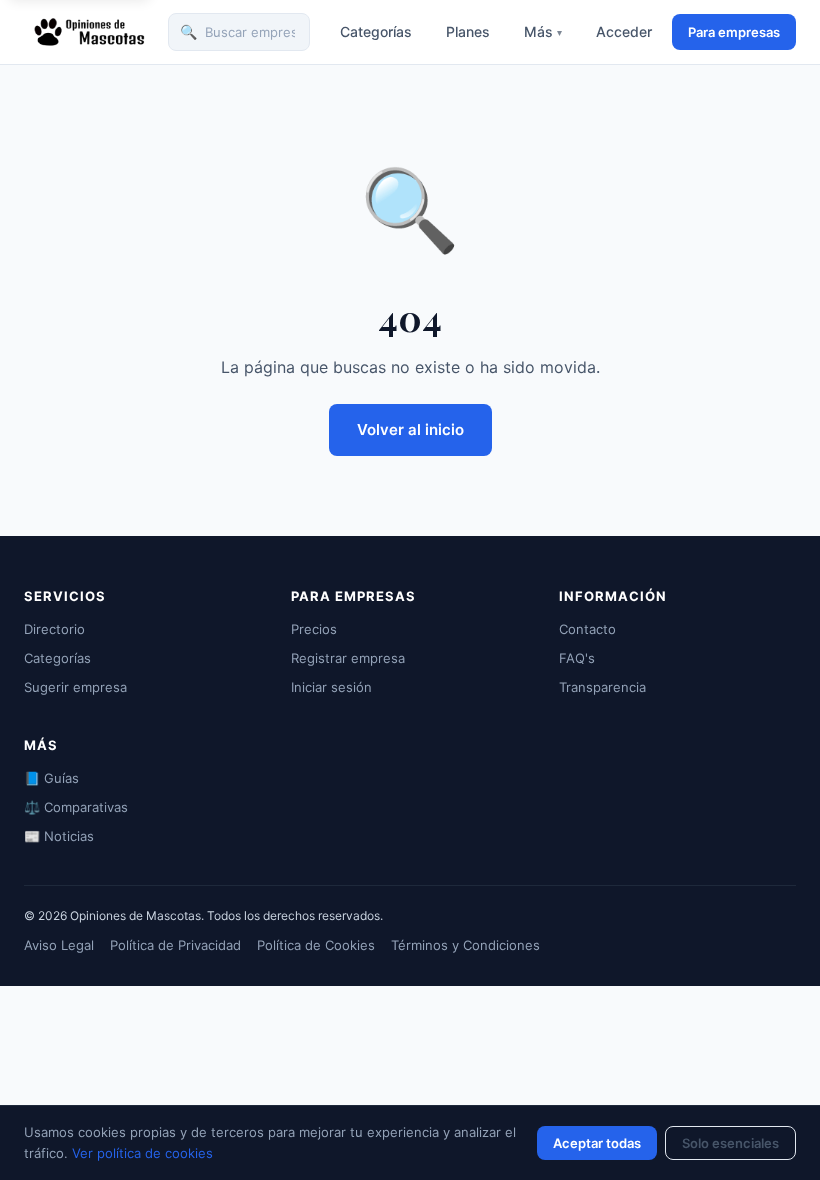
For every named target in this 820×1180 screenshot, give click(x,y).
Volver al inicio (410, 429)
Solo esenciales (730, 1143)
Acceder (624, 31)
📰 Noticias (59, 836)
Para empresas (734, 32)
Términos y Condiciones (465, 945)
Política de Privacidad (175, 945)
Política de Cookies (316, 945)
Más (543, 31)
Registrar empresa (348, 658)
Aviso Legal (59, 945)
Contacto (587, 629)
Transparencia (602, 687)
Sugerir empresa (75, 687)
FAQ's (577, 658)
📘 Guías (51, 778)
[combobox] (239, 32)
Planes (468, 31)
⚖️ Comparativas (76, 807)
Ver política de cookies (142, 1153)
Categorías (376, 31)
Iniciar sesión (331, 687)
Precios (314, 629)
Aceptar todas (597, 1143)
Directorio (54, 629)
